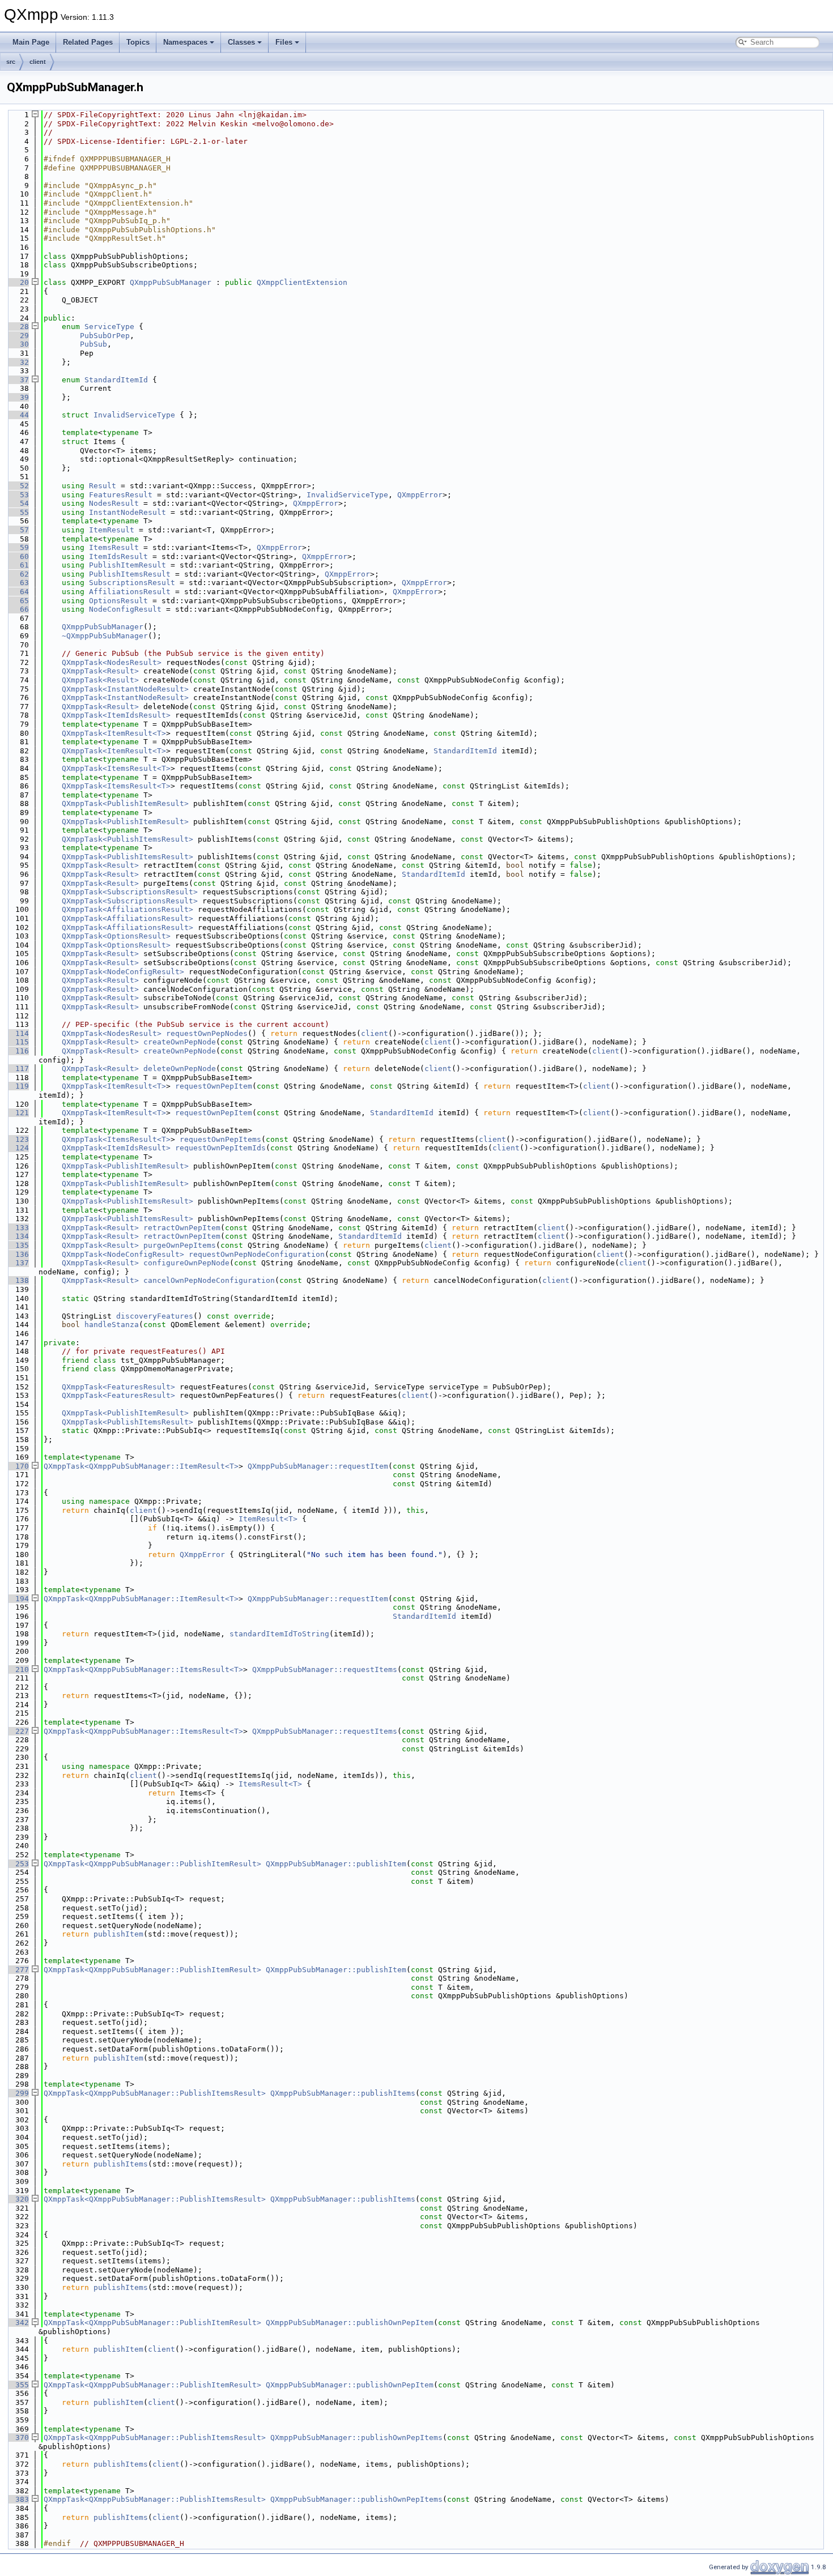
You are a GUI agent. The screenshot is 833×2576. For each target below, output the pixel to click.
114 (18, 1033)
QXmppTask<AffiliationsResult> (127, 909)
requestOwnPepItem (214, 1086)
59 (18, 547)
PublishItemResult (127, 565)
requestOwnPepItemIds (220, 1148)
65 (18, 601)
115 (18, 1042)
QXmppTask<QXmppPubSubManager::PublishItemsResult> (155, 2093)
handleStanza (112, 1325)
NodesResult (114, 503)
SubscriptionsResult (132, 583)
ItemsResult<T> (270, 1784)
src (11, 62)
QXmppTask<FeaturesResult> (118, 1387)
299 (18, 2093)
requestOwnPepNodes (207, 1033)
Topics (138, 42)
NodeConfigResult (125, 609)
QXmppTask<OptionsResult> (116, 936)
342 (18, 2323)
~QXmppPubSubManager (105, 636)
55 (18, 512)
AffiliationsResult (130, 592)
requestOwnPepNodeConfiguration (257, 1254)
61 (18, 565)
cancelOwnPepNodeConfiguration (209, 1280)
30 (18, 344)
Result (103, 486)
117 (18, 1069)
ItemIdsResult (118, 556)
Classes (241, 42)
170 (18, 1466)
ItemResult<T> (268, 1519)
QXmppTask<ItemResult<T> (114, 733)
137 (18, 1263)
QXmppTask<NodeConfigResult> (123, 972)
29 (18, 336)
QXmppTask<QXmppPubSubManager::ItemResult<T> (141, 1466)
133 (18, 1228)
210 (18, 1669)
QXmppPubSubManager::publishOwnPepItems (356, 2438)
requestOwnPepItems (220, 1139)
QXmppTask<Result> (100, 671)
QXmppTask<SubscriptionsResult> (130, 892)
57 (18, 530)
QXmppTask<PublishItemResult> (125, 803)
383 (18, 2499)
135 (18, 1245)
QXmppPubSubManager (171, 282)
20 (18, 282)
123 (18, 1139)
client (38, 62)
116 (18, 1051)
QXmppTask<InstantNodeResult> (125, 689)
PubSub (93, 344)
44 (18, 415)
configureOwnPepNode (186, 1263)
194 (18, 1599)
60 (18, 556)
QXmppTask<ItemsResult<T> (116, 768)
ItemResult (112, 530)
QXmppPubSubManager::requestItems (325, 1669)
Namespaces (185, 42)
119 (18, 1086)
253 (18, 1864)
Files (284, 42)
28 (18, 327)
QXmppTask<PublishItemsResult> (127, 839)
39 (18, 397)
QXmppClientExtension (302, 282)
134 (18, 1236)
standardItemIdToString (279, 1634)
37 (18, 380)
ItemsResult (114, 547)
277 (18, 1970)
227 (18, 1731)
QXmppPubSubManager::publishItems (343, 2093)
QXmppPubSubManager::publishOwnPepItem (350, 2323)
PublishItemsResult (130, 574)
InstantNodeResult (127, 512)
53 (18, 495)
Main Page (31, 42)
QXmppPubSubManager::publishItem (336, 1864)
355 (18, 2385)
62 (18, 574)
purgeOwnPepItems (180, 1245)
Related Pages (88, 42)
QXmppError (420, 495)
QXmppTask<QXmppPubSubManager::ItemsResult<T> (143, 1669)
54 (18, 503)
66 (18, 609)
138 (18, 1280)
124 (18, 1148)
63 (18, 583)
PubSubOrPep (105, 336)
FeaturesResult (121, 495)
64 (18, 592)
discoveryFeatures (155, 1316)
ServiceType (109, 327)
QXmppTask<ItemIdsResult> (116, 715)
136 (18, 1254)
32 (18, 362)
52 (18, 486)
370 (18, 2438)
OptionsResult (118, 601)
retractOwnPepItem (182, 1228)
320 (18, 2199)
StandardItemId (116, 380)
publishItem (118, 1934)
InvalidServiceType (134, 415)
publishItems (121, 2164)
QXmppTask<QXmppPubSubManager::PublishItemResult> (152, 1864)
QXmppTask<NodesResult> (112, 662)
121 (18, 1113)
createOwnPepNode (180, 1042)
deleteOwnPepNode (180, 1069)
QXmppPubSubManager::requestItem (318, 1466)
